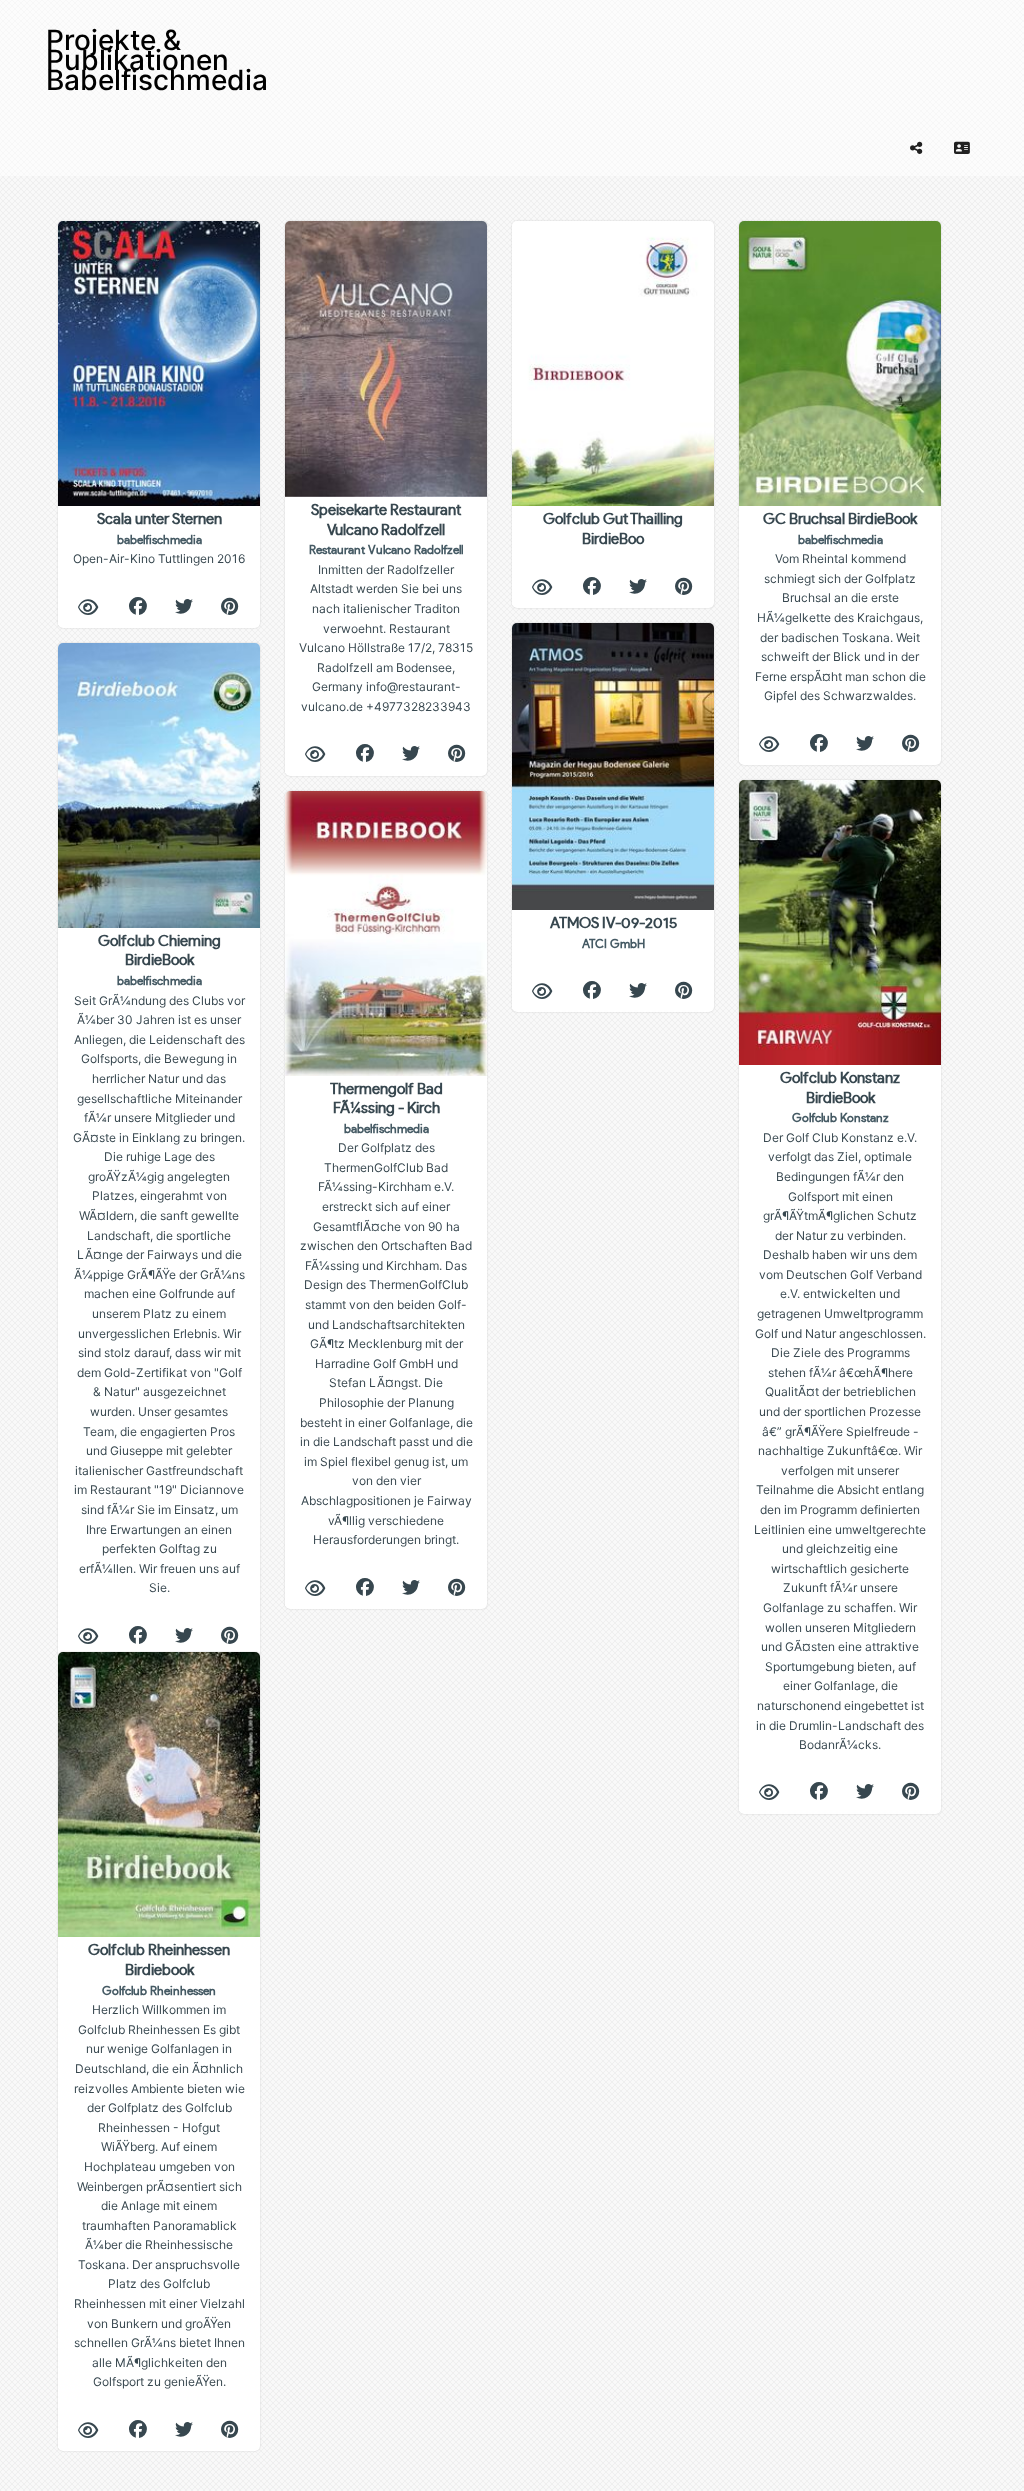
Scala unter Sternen (159, 539)
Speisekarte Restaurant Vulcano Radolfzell (386, 608)
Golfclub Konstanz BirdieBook (840, 1411)
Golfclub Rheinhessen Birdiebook (159, 2166)
